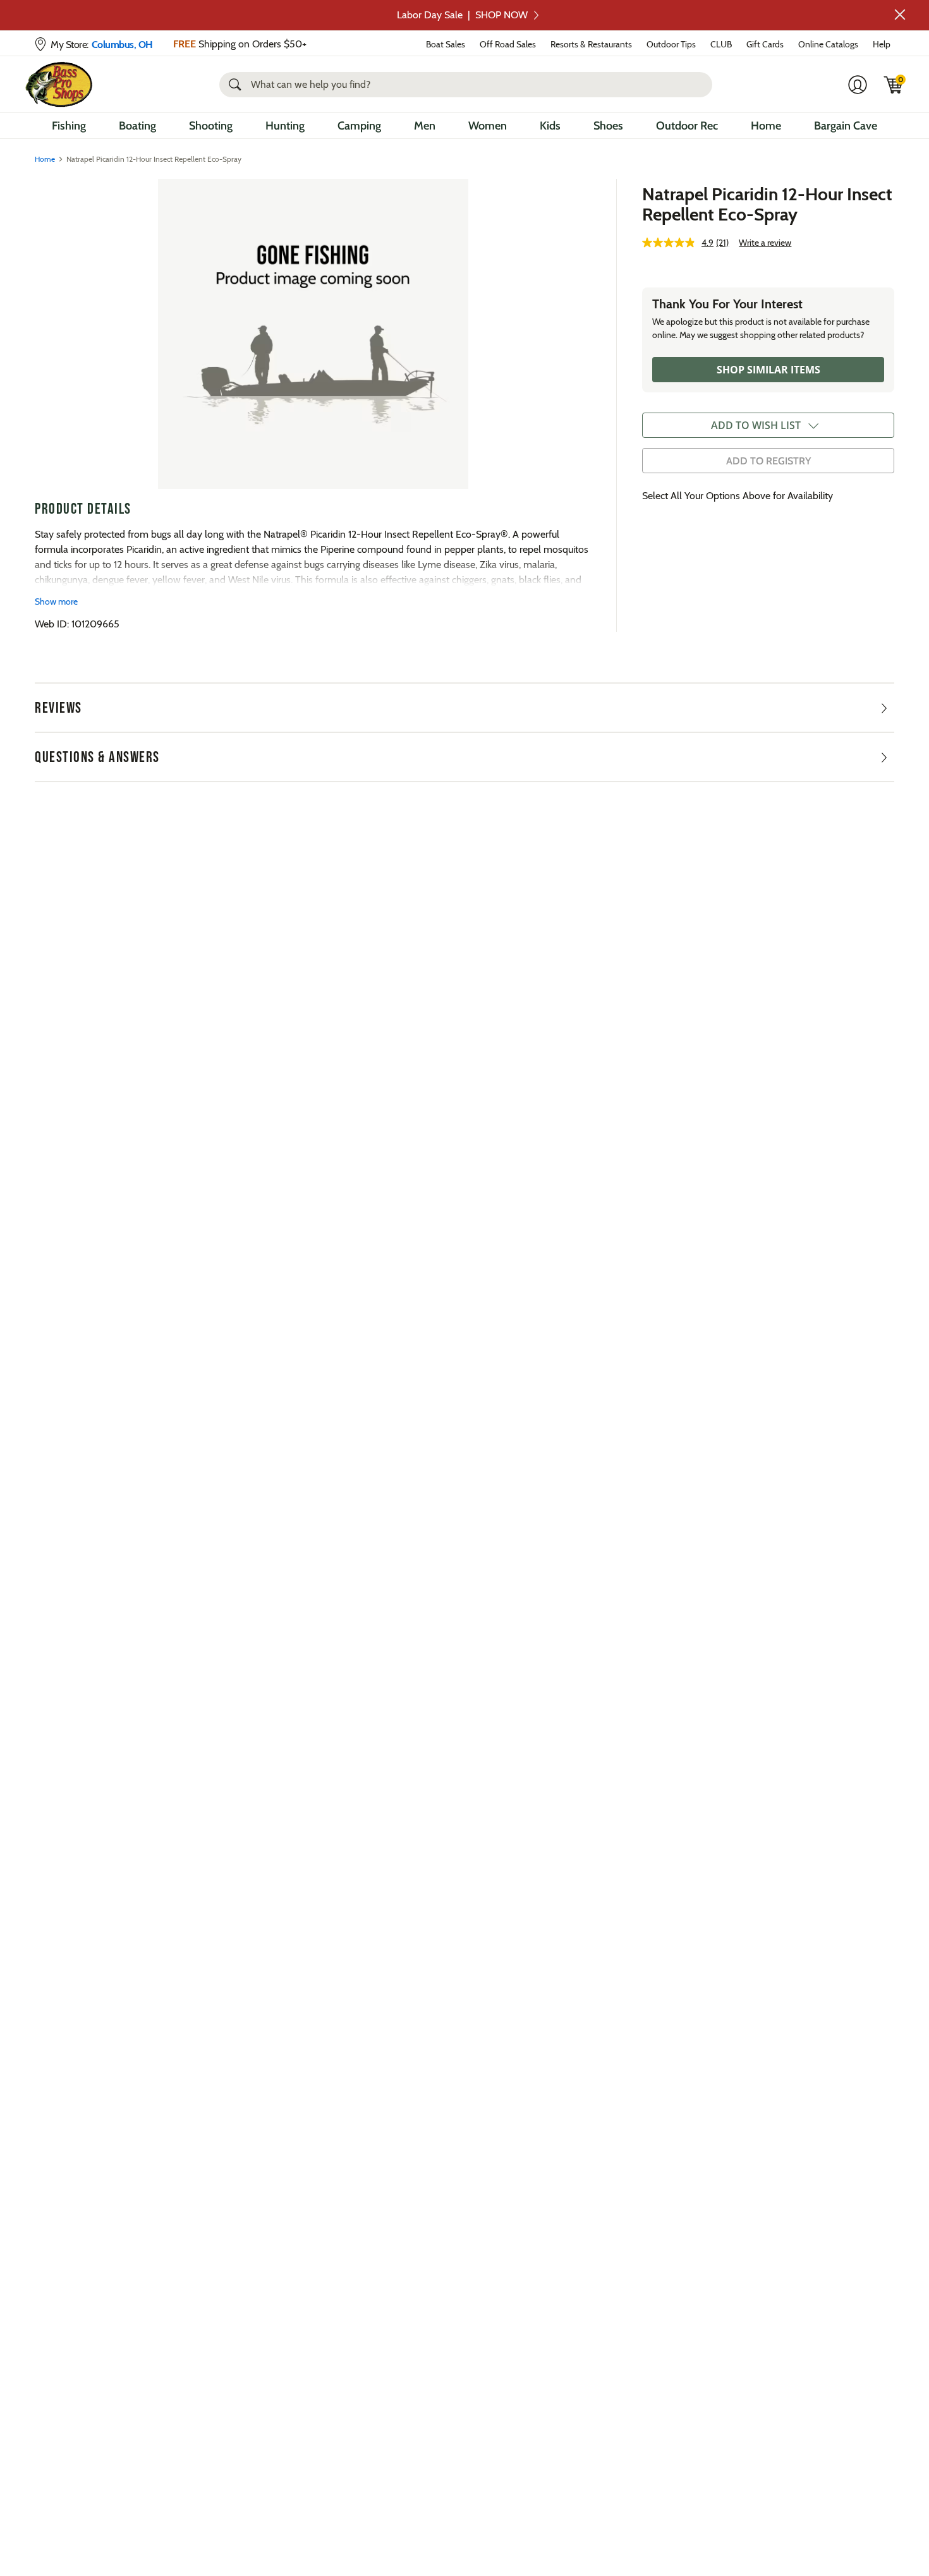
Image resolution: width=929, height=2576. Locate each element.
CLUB (721, 44)
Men (425, 126)
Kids (550, 126)
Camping (359, 126)
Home (766, 126)
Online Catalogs (828, 44)
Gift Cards (765, 44)
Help (882, 44)
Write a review (765, 243)
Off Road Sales (508, 44)
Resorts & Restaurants (591, 44)
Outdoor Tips (671, 44)
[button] (900, 15)
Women (488, 126)
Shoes (608, 126)
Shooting (211, 126)
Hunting (285, 126)
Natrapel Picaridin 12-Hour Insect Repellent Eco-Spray (767, 204)
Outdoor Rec (687, 126)
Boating (137, 126)
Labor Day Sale (462, 15)
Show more (56, 602)
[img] (894, 85)
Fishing (69, 126)
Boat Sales (446, 44)
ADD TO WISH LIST (756, 425)
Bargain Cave (846, 126)
